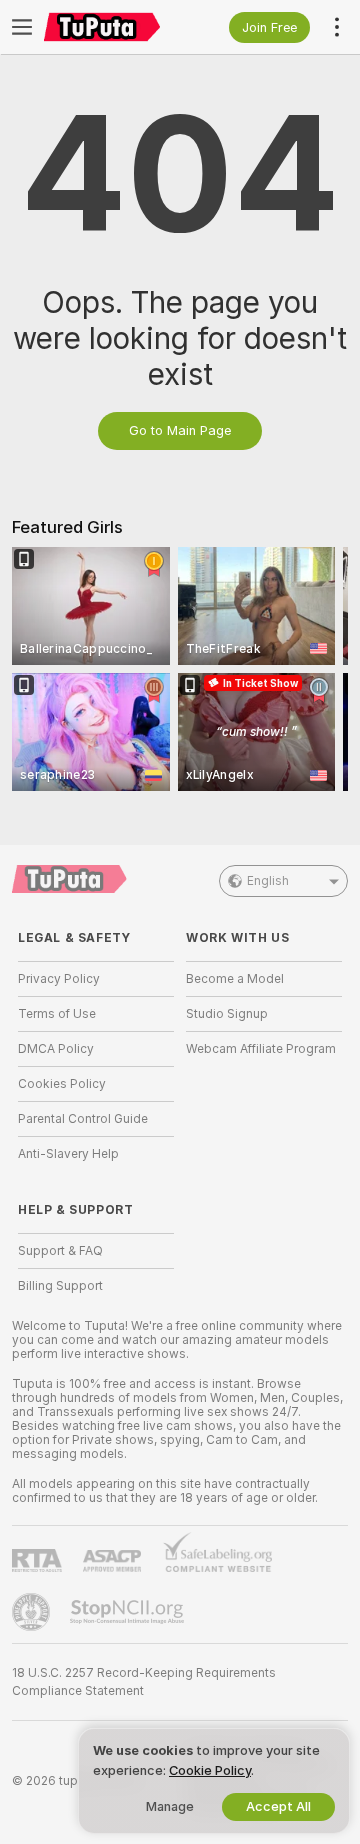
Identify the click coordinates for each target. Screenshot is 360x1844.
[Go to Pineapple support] (33, 1612)
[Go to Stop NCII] (129, 1612)
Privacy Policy (59, 979)
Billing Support (60, 1286)
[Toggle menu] (22, 27)
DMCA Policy (56, 1049)
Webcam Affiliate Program (261, 1049)
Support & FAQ (60, 1251)
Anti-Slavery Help (68, 1154)
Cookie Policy (210, 1770)
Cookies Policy (62, 1084)
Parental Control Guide (83, 1119)
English (268, 881)
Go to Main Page (180, 430)
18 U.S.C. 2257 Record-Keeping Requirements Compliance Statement (144, 1682)
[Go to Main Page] (112, 27)
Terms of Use (57, 1014)
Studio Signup (227, 1014)
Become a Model (235, 979)
